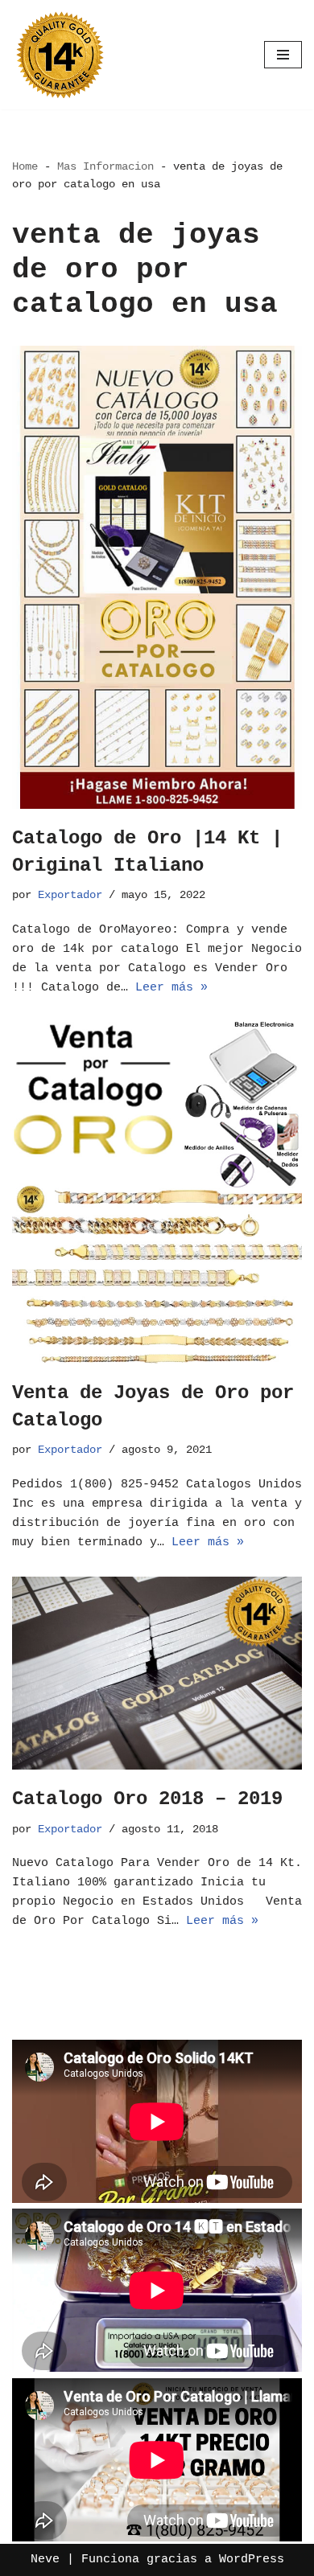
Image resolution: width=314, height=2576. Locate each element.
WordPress (252, 2560)
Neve (45, 2560)
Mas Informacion (105, 166)
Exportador (70, 895)
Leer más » (171, 988)
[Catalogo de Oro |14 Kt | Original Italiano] (157, 577)
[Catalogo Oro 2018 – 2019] (157, 1673)
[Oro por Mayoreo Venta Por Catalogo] (60, 55)
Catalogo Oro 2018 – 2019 (147, 1799)
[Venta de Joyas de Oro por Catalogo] (157, 1193)
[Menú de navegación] (283, 55)
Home (25, 166)
